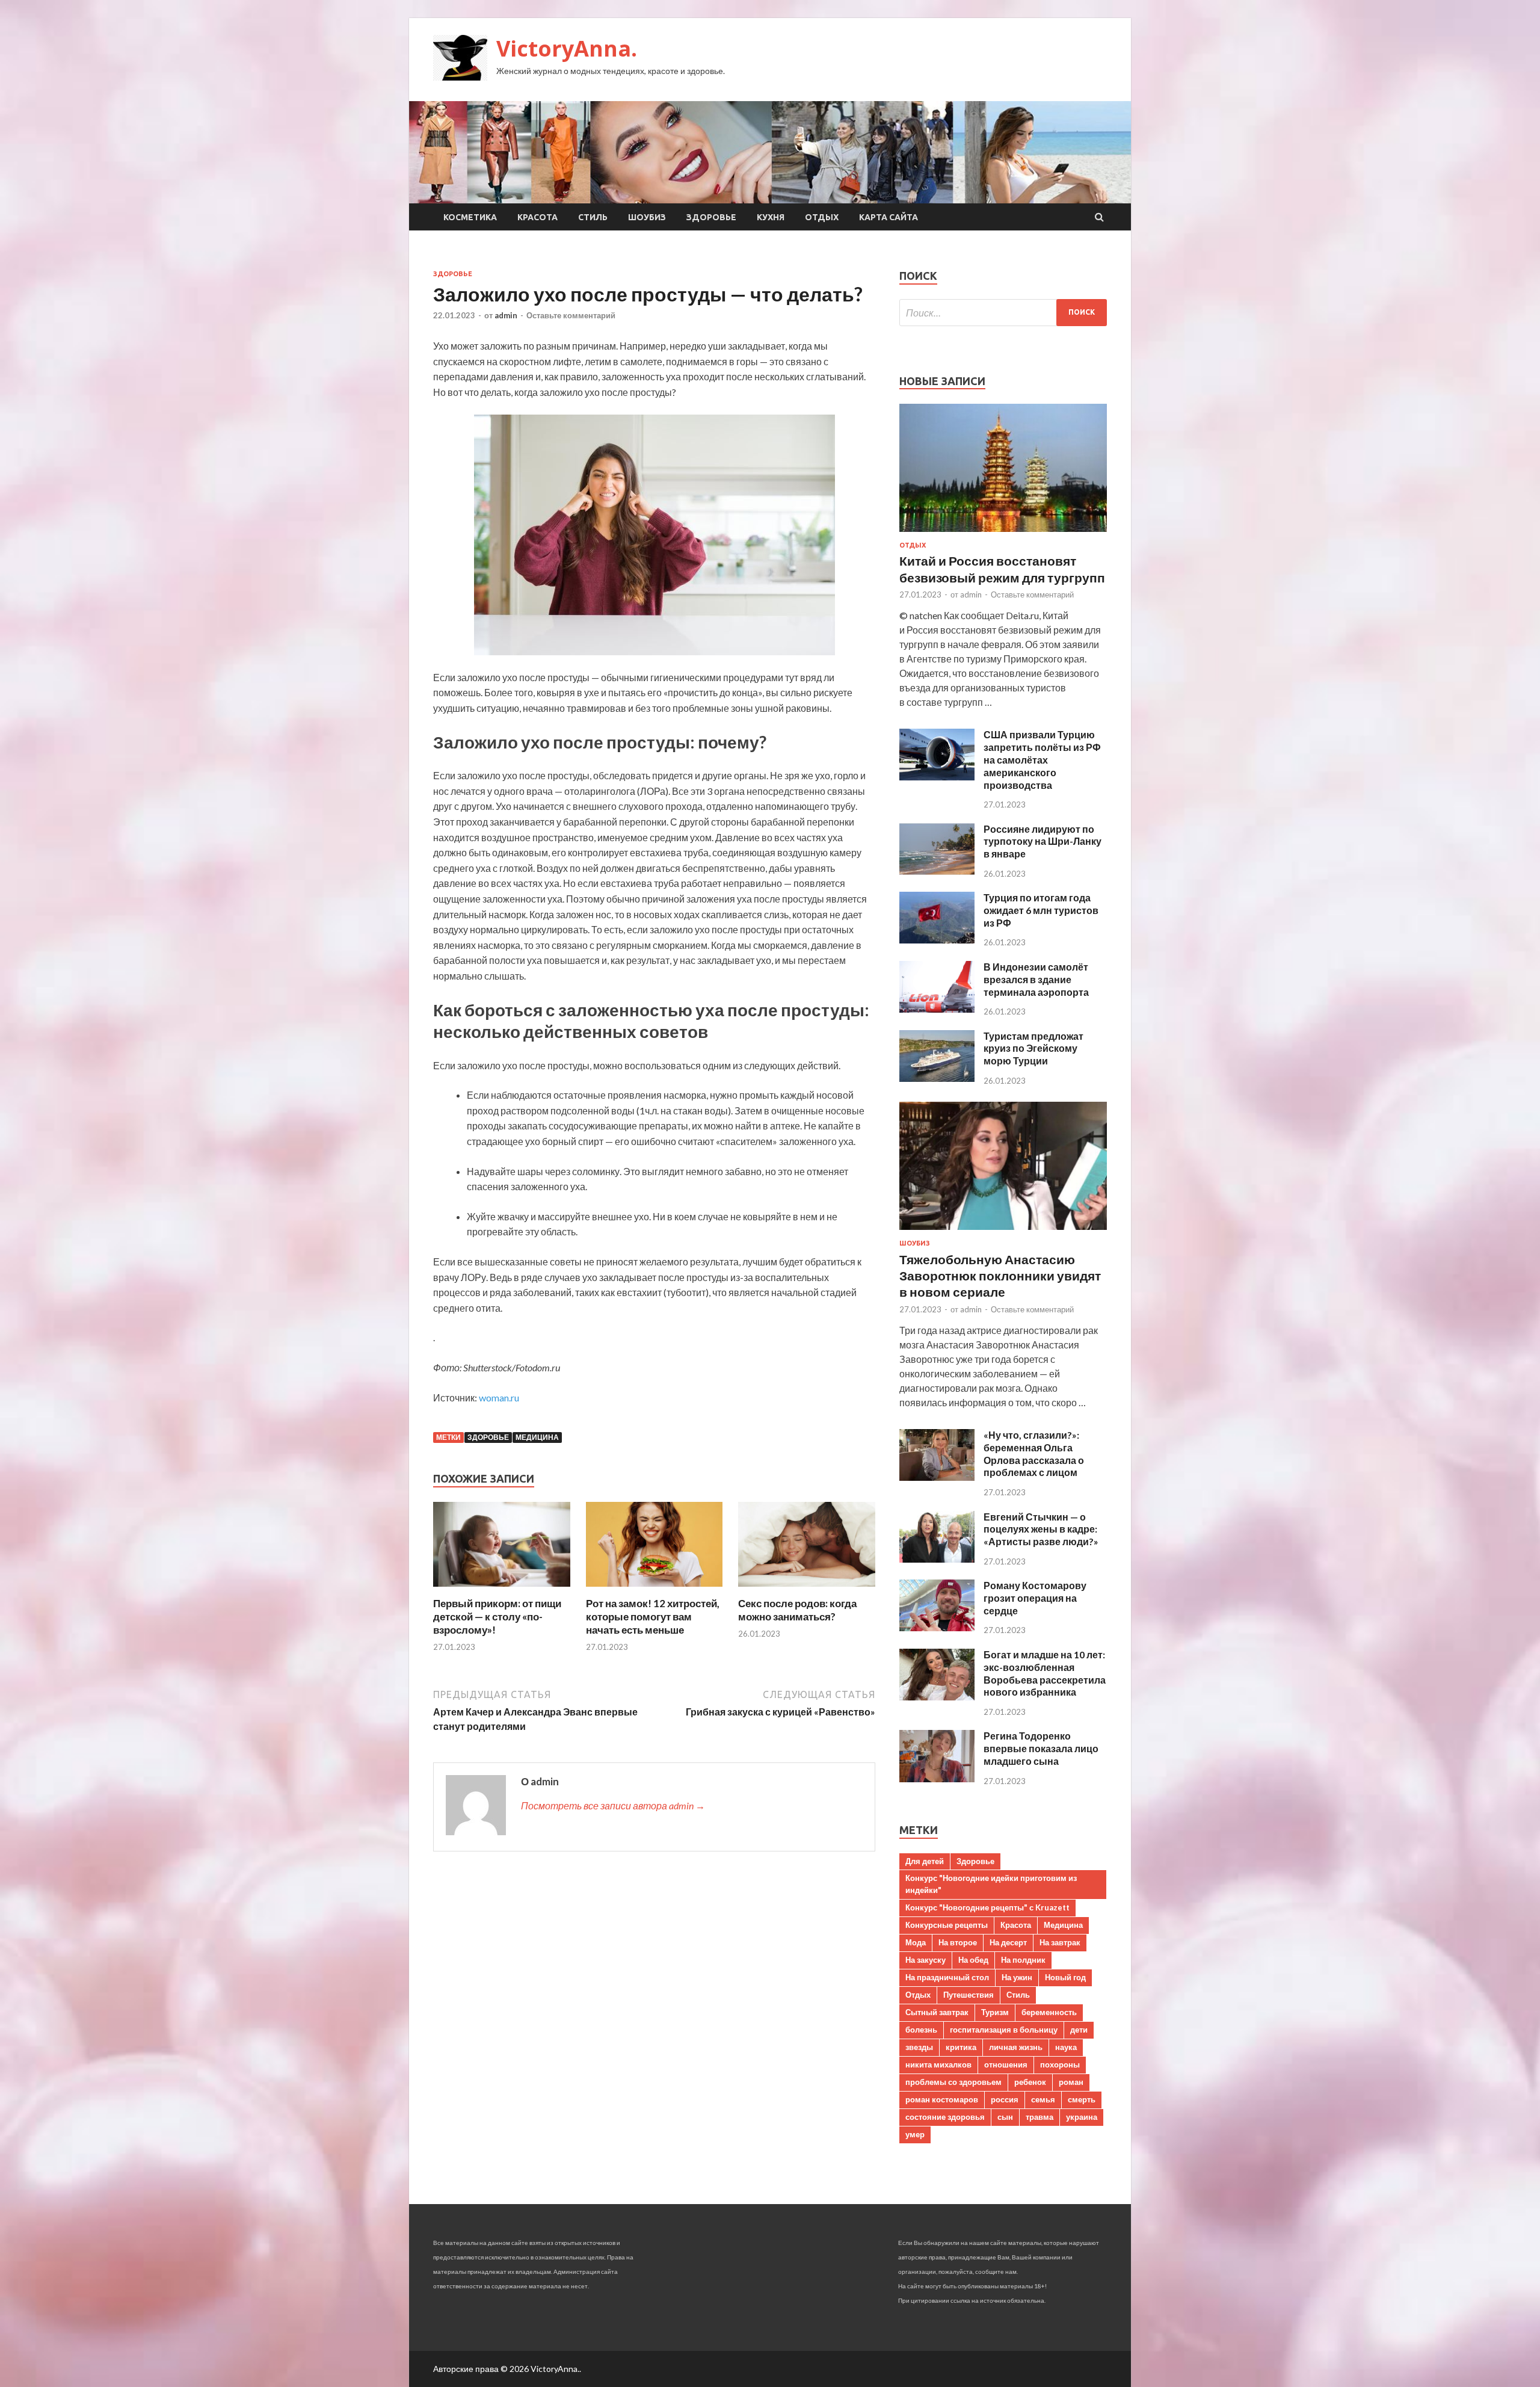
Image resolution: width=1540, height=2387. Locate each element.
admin (506, 315)
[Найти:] (1003, 313)
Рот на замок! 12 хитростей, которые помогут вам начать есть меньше (653, 1617)
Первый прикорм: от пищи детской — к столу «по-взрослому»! (497, 1617)
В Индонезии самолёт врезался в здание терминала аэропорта (1036, 979)
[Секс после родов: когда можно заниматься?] (807, 1589)
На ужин (1017, 1977)
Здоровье (711, 217)
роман (1071, 2082)
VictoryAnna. (567, 48)
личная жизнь (1016, 2047)
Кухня (771, 217)
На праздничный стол (947, 1977)
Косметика (470, 217)
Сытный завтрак (937, 2012)
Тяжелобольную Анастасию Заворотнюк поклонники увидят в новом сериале (1000, 1276)
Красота (537, 217)
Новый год (1065, 1977)
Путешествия (969, 1995)
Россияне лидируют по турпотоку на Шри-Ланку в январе (1043, 841)
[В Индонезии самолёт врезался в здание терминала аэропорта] (937, 1009)
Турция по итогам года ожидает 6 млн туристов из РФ (1041, 910)
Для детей (925, 1861)
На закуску (926, 1960)
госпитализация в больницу (1004, 2030)
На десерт (1008, 1942)
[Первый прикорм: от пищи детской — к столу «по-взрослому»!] (502, 1589)
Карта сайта (889, 217)
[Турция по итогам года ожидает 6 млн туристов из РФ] (937, 940)
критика (961, 2047)
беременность (1049, 2012)
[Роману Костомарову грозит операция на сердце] (937, 1627)
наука (1066, 2047)
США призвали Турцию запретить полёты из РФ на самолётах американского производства (1042, 759)
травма (1039, 2117)
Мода (916, 1942)
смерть (1082, 2099)
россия (1005, 2099)
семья (1043, 2099)
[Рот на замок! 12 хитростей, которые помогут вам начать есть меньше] (654, 1589)
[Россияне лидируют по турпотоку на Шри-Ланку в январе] (937, 871)
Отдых (822, 217)
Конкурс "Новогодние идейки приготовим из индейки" (991, 1884)
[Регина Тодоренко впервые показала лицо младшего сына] (937, 1778)
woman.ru (499, 1397)
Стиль (593, 217)
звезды (919, 2047)
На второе (958, 1942)
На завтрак (1060, 1942)
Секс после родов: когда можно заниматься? (797, 1610)
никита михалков (938, 2064)
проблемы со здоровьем (953, 2082)
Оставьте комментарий (571, 315)
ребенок (1030, 2082)
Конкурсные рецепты (947, 1925)
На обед (973, 1960)
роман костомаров (942, 2099)
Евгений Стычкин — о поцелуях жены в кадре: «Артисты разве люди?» (1041, 1529)
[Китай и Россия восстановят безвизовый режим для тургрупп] (1003, 534)
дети (1079, 2030)
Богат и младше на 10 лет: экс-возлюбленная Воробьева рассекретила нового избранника (1045, 1673)
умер (915, 2134)
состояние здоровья (945, 2117)
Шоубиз (647, 217)
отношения (1006, 2064)
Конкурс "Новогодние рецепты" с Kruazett (987, 1907)
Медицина (537, 1437)
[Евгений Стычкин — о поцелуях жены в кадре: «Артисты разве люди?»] (937, 1559)
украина (1082, 2117)
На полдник (1023, 1960)
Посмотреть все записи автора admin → (613, 1805)
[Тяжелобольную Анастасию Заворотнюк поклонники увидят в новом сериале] (1003, 1232)
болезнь (921, 2030)
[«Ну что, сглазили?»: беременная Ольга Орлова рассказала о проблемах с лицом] (937, 1477)
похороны (1060, 2064)
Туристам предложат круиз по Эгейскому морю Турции (1033, 1048)
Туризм (995, 2012)
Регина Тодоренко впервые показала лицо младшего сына (1041, 1748)
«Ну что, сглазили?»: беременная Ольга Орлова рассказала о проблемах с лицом (1034, 1453)
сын (1005, 2117)
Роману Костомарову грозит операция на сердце (1035, 1598)
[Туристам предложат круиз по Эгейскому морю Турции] (937, 1078)
